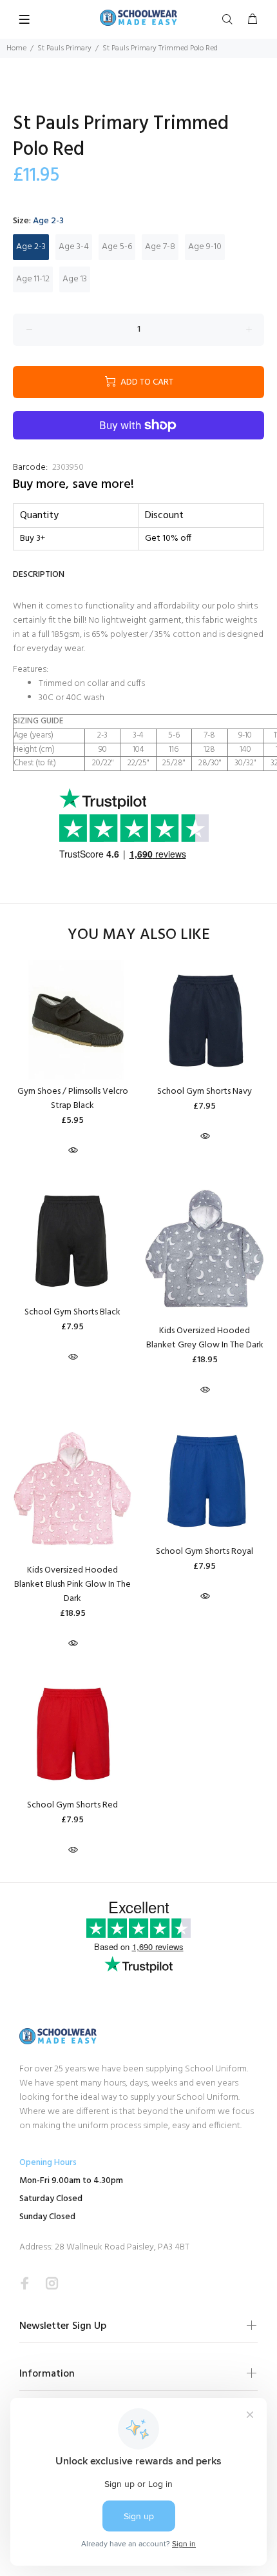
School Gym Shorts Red (72, 1805)
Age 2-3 (31, 247)
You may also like (139, 935)
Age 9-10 (205, 247)
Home (16, 48)
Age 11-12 (33, 279)
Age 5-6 (117, 247)
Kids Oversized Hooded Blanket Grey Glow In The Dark (205, 1338)
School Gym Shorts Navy (205, 1092)
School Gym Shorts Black (72, 1312)
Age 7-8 (160, 247)
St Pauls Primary (64, 48)
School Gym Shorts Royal (205, 1552)
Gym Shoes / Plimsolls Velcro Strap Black (73, 1099)
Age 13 (75, 279)
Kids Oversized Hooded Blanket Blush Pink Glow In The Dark (72, 1585)
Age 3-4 (74, 247)
